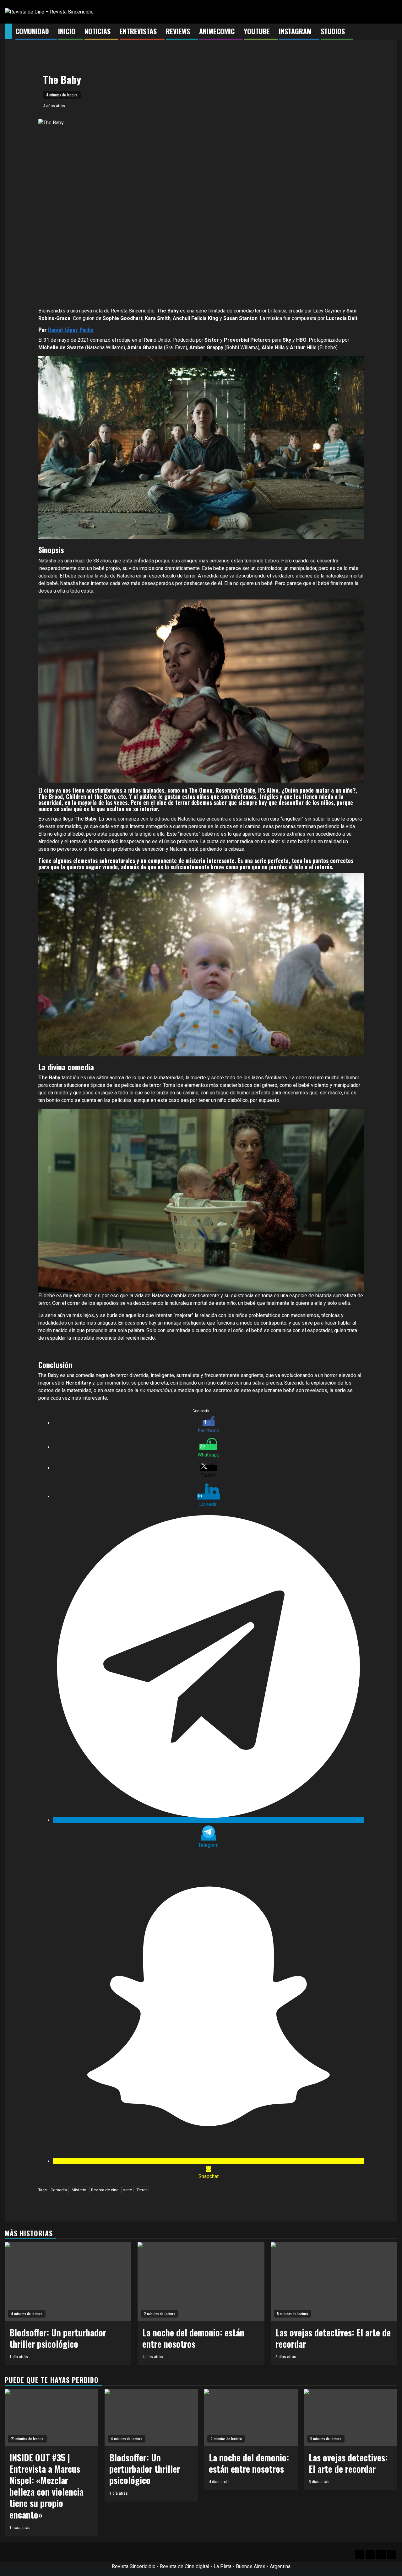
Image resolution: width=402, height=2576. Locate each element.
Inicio (67, 31)
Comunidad (32, 31)
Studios (333, 31)
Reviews (178, 31)
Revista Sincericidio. (133, 311)
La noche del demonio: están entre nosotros (193, 2338)
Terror (142, 2190)
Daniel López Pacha (71, 330)
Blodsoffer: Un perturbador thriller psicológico (58, 2338)
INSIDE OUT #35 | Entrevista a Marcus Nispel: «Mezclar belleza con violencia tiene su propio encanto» (46, 2486)
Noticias (98, 31)
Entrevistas (138, 31)
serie (128, 2190)
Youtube (257, 31)
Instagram (295, 31)
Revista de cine (105, 2190)
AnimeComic (217, 31)
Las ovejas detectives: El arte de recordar (333, 2338)
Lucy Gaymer (327, 311)
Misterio (79, 2190)
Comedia (59, 2190)
